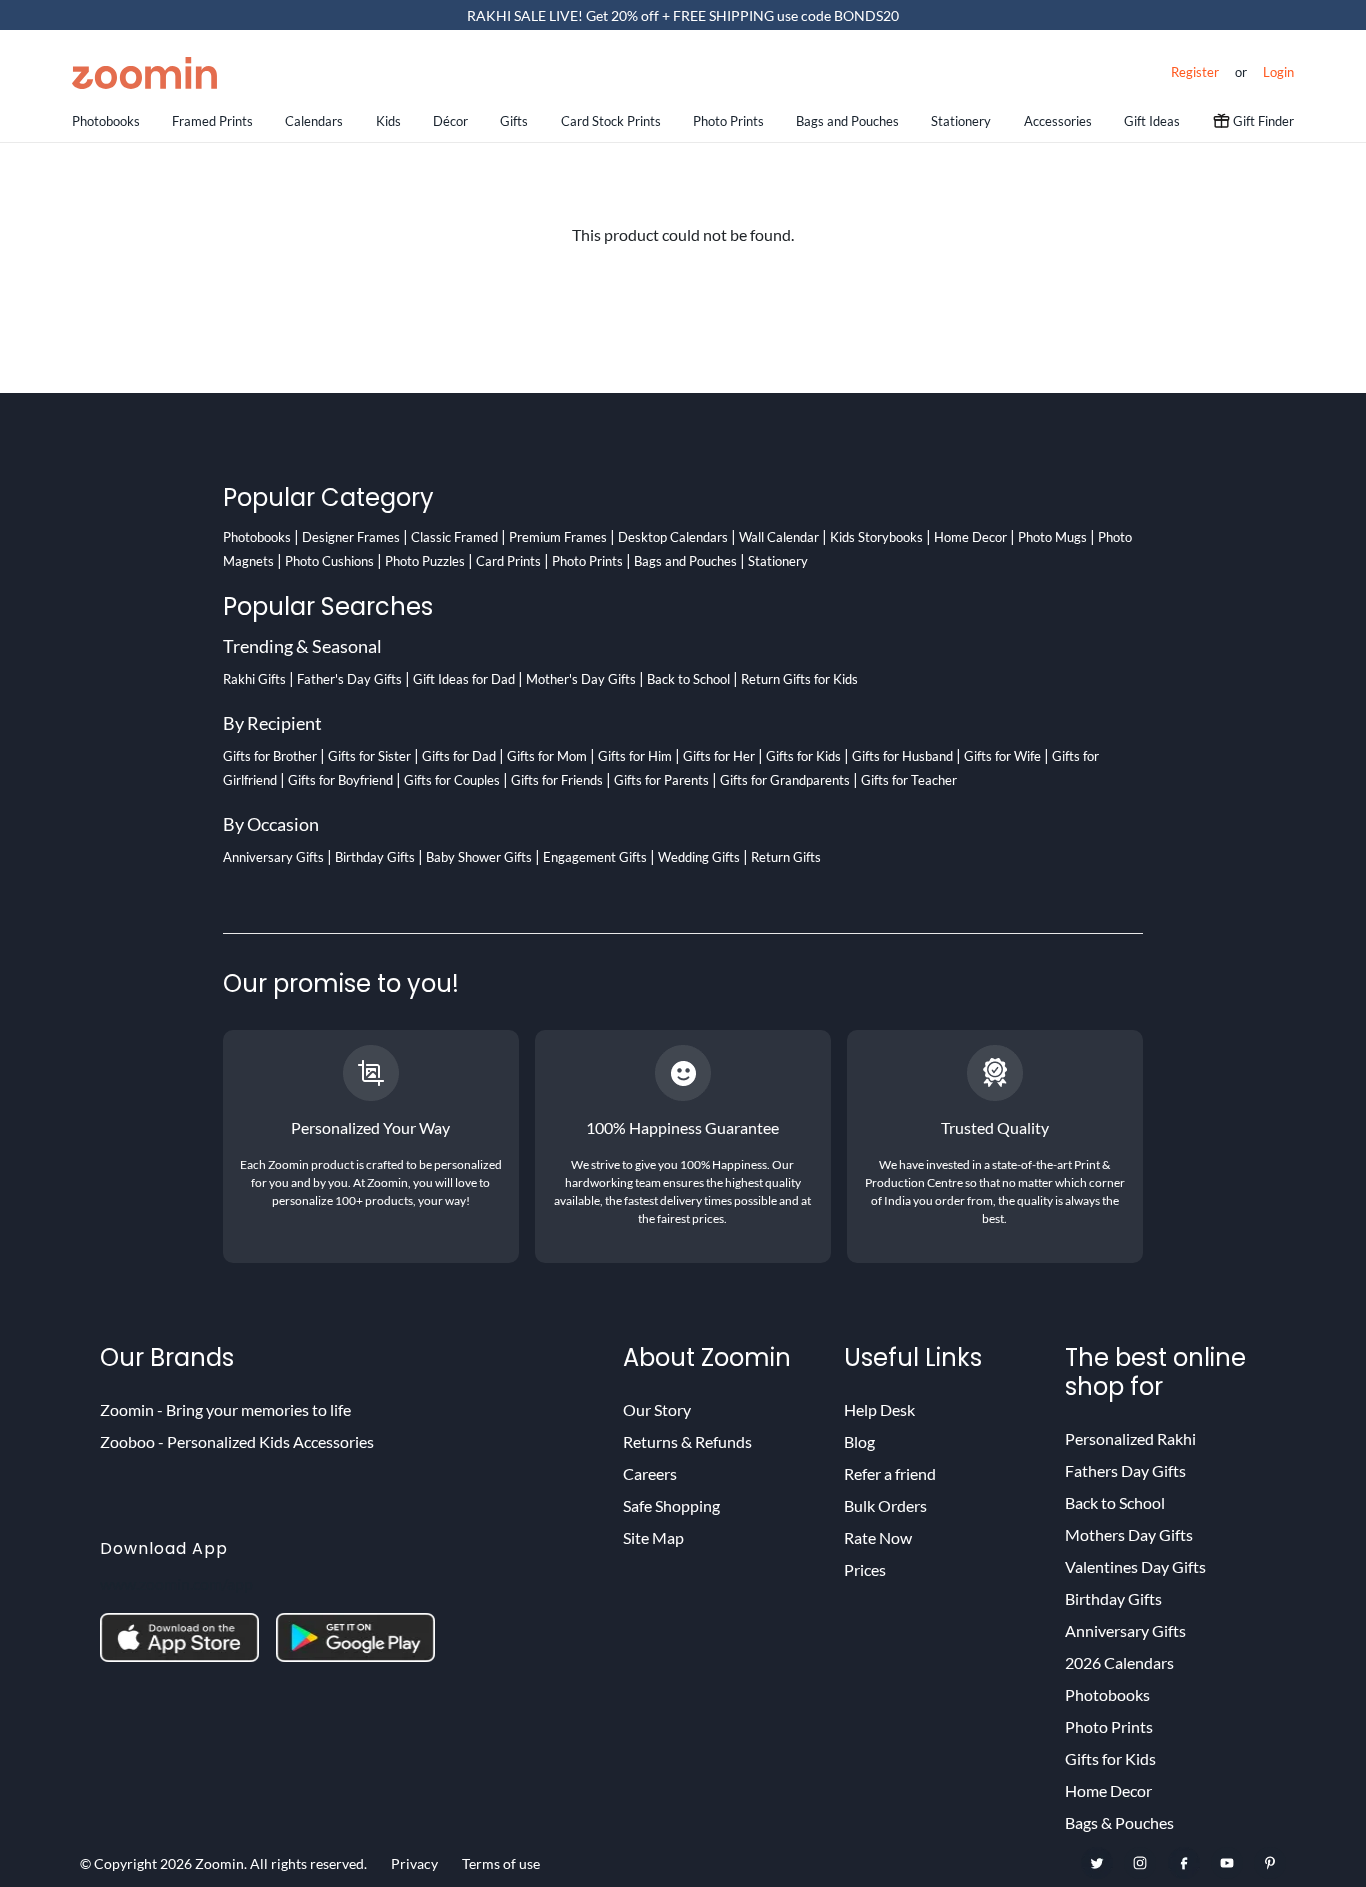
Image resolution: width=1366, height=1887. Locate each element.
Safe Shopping (671, 1505)
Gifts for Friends (557, 780)
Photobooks (106, 121)
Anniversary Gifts (273, 857)
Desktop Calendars (673, 537)
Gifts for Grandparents (785, 780)
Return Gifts (786, 857)
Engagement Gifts (595, 857)
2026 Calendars (1119, 1662)
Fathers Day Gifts (1125, 1470)
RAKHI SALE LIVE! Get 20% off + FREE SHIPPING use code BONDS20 (683, 15)
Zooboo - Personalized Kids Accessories (237, 1441)
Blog (859, 1441)
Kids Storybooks (876, 537)
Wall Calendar (779, 537)
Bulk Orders (885, 1505)
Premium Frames (558, 537)
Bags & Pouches (1119, 1822)
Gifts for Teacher (909, 780)
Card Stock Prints (611, 121)
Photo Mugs (1052, 537)
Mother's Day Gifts (581, 679)
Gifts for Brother (270, 756)
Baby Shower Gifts (479, 857)
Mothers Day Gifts (1129, 1534)
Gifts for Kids (803, 756)
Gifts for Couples (452, 780)
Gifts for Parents (661, 780)
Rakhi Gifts (254, 679)
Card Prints (508, 561)
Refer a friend (890, 1473)
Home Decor (970, 537)
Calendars (314, 121)
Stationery (961, 121)
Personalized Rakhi (1130, 1438)
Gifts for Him (635, 756)
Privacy (414, 1863)
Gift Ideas (1152, 121)
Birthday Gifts (375, 857)
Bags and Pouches (847, 121)
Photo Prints (728, 121)
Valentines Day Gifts (1135, 1566)
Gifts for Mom (547, 756)
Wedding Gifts (699, 857)
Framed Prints (212, 121)
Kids (388, 121)
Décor (450, 121)
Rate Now (878, 1537)
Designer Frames (351, 537)
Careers (650, 1473)
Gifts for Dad (459, 756)
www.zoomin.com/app (176, 1583)
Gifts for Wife (1002, 756)
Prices (865, 1569)
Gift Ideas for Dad (464, 679)
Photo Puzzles (425, 561)
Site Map (653, 1537)
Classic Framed (454, 537)
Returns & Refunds (687, 1441)
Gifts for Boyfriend (340, 780)
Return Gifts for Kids (799, 679)
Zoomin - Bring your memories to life (225, 1409)
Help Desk (879, 1409)
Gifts (514, 121)
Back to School (688, 679)
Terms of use (501, 1863)
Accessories (1058, 121)
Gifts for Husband (902, 756)
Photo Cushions (329, 561)
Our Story (657, 1409)
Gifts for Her (719, 756)
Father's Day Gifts (349, 679)
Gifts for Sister (369, 756)
